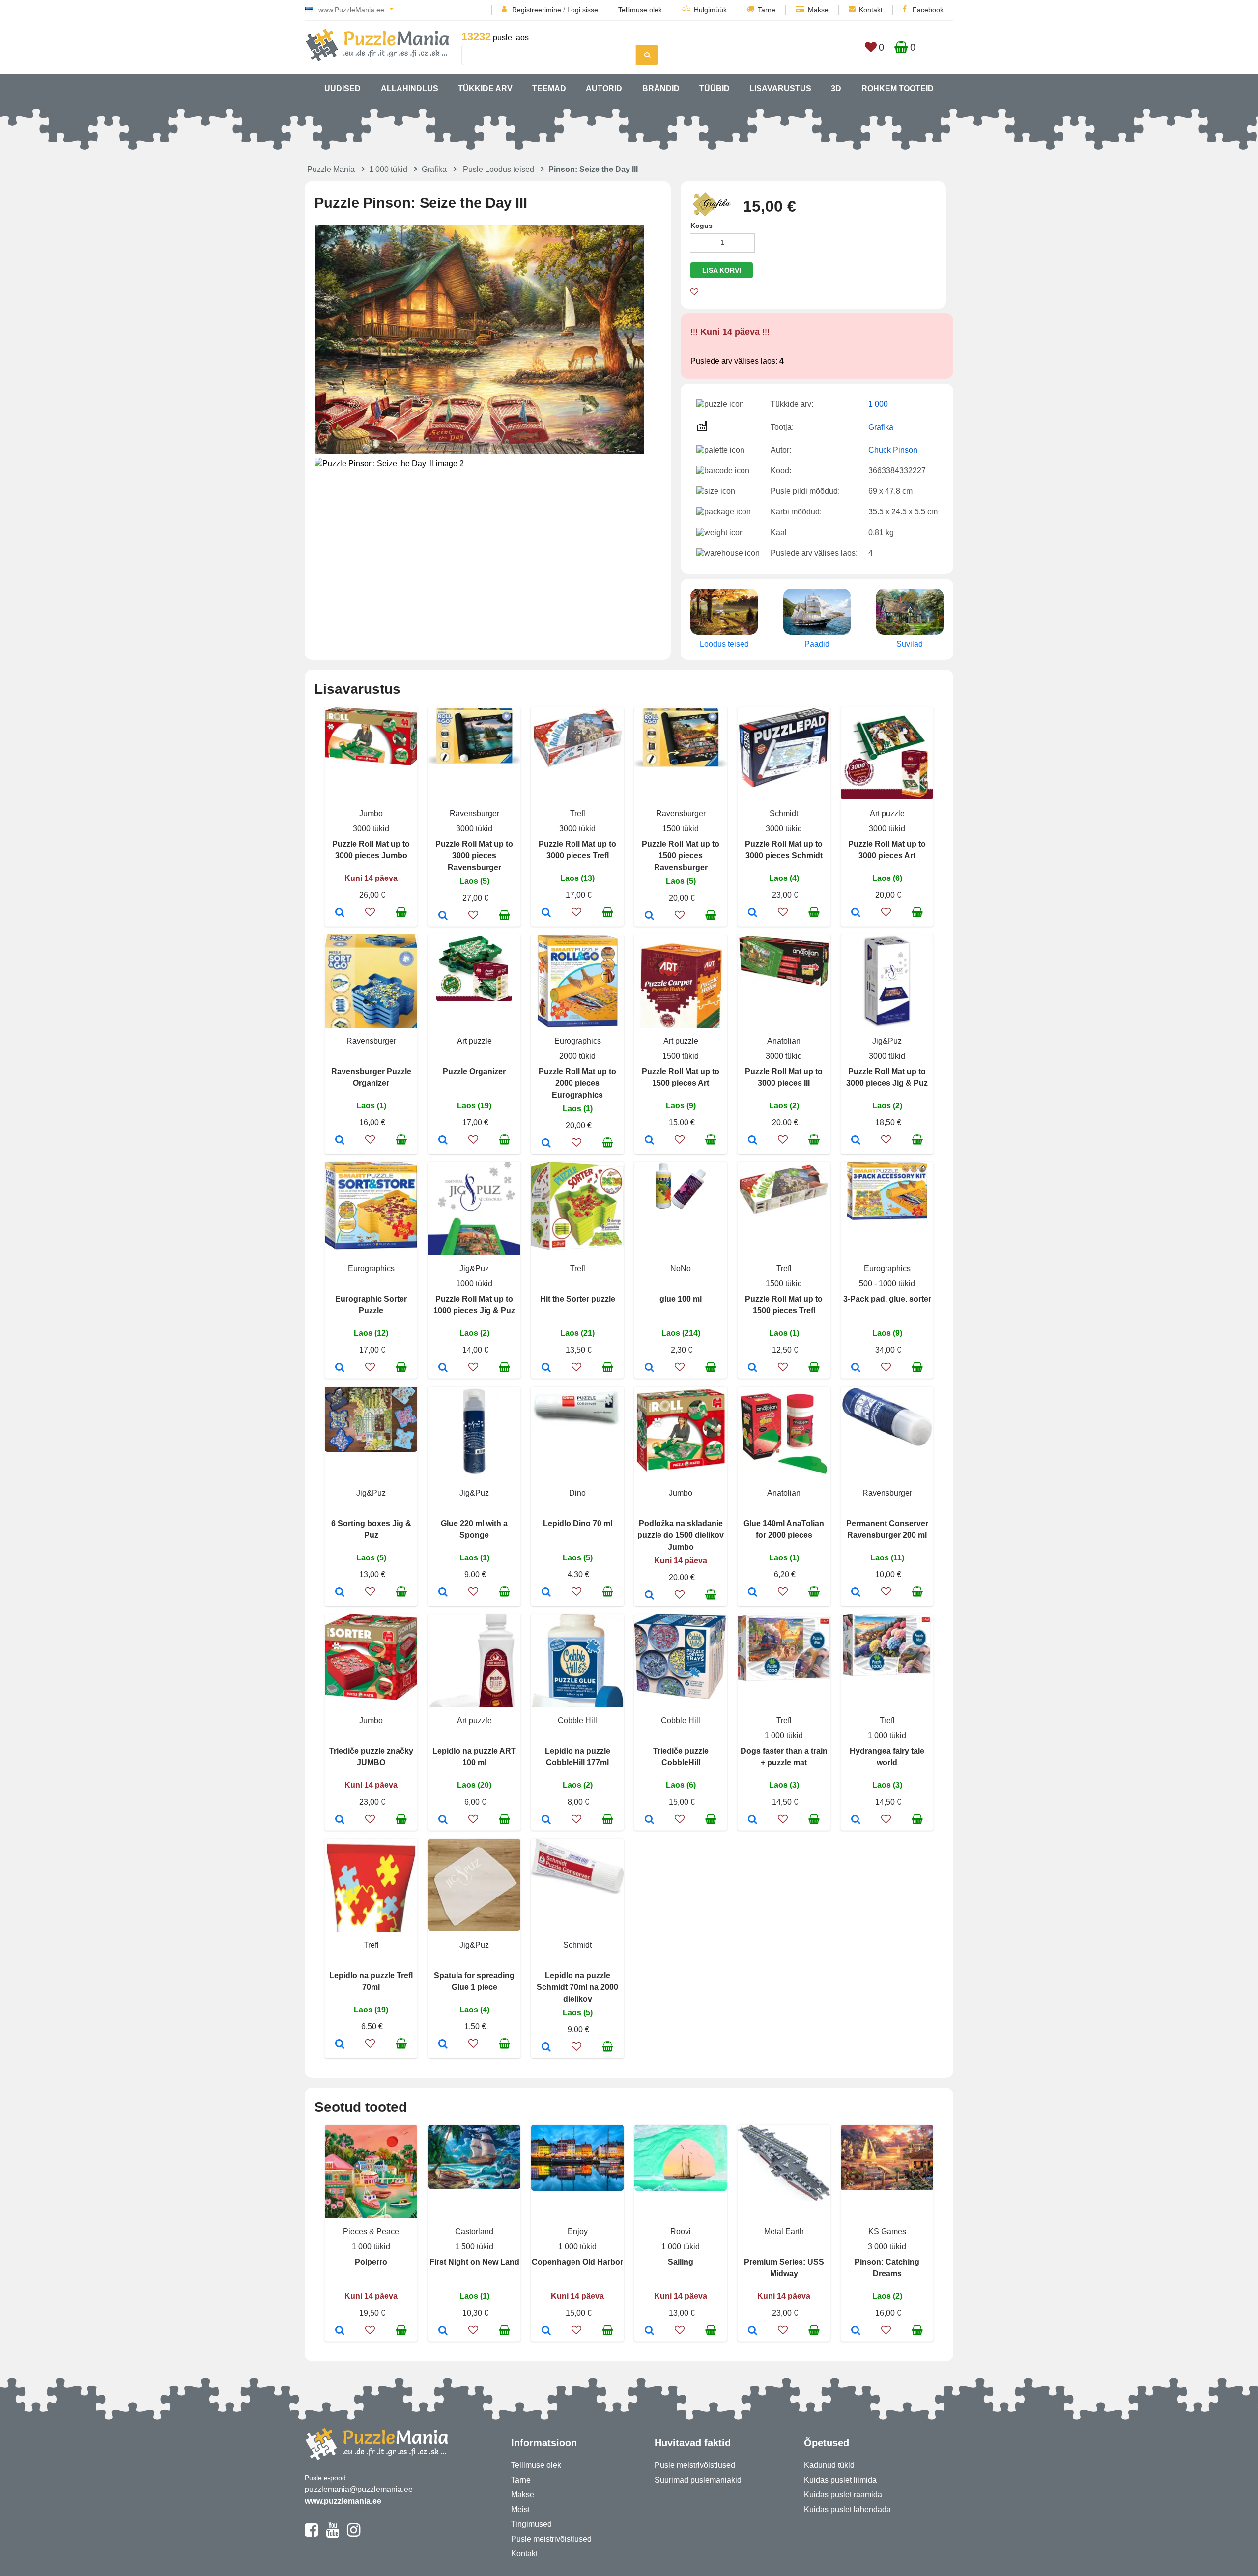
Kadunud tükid (829, 2465)
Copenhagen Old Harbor (577, 2262)
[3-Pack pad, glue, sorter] (856, 1368)
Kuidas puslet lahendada (847, 2509)
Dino (577, 1493)
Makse (818, 10)
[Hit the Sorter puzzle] (546, 1368)
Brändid (661, 89)
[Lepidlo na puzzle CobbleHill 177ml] (546, 1820)
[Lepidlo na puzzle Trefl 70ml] (340, 2045)
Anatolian (784, 1041)
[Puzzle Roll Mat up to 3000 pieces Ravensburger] (443, 916)
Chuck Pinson (893, 450)
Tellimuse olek (640, 10)
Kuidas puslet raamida (843, 2495)
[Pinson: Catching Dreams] (856, 2331)
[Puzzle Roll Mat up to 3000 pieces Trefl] (546, 913)
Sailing (681, 2262)
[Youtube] (332, 2534)
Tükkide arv (485, 89)
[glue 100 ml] (649, 1368)
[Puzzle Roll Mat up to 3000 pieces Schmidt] (753, 913)
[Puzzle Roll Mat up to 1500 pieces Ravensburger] (649, 916)
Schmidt (784, 813)
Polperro (371, 2262)
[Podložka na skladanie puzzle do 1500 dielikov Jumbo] (649, 1596)
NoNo (681, 1268)
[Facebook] (311, 2534)
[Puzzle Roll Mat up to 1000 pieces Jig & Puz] (443, 1368)
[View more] (371, 763)
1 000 (878, 404)
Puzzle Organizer (474, 1071)
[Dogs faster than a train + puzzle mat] (753, 1820)
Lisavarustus (780, 89)
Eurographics (578, 1041)
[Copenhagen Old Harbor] (546, 2331)
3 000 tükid (887, 2247)
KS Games (887, 2231)
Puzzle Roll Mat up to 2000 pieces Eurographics (577, 1083)
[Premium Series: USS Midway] (753, 2331)
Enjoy (578, 2231)
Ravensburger (474, 813)
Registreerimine (537, 10)
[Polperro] (340, 2331)
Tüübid (715, 89)
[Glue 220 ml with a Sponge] (443, 1593)
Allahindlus (410, 89)
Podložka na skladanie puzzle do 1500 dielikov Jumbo (681, 1535)
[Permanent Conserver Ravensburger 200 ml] (856, 1593)
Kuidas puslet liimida (840, 2480)
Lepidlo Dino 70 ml (578, 1523)
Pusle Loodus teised (499, 169)
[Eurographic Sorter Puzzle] (340, 1368)
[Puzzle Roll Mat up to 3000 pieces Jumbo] (340, 913)
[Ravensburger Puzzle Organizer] (340, 1141)
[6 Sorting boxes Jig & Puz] (340, 1593)
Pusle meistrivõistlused (551, 2539)
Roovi (681, 2231)
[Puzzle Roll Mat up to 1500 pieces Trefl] (753, 1368)
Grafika (434, 169)
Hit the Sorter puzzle (578, 1299)
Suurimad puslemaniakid (698, 2480)
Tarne (767, 10)
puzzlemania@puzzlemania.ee (359, 2489)
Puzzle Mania (331, 169)
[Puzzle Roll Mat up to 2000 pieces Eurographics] (546, 1144)
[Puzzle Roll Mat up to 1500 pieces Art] (649, 1141)
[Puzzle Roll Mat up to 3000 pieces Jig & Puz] (856, 1141)
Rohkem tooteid (898, 89)
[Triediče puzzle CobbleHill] (649, 1820)
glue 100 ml (681, 1299)
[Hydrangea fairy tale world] (856, 1820)
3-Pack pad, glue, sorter (887, 1299)
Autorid (604, 89)
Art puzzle (887, 813)
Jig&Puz (887, 1041)
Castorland (474, 2231)
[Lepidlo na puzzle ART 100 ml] (443, 1820)
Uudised (343, 89)
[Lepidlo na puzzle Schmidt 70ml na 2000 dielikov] (546, 2048)
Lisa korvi (722, 270)
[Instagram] (354, 2534)
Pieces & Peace (371, 2231)
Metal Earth (784, 2231)
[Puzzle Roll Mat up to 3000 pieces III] (753, 1141)
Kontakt (871, 10)
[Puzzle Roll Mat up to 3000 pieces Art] (856, 913)
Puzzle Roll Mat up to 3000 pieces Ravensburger (474, 856)
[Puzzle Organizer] (443, 1141)
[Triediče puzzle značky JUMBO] (340, 1820)
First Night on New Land (474, 2262)
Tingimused (531, 2524)
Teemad (549, 89)
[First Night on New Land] (443, 2331)
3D (836, 89)
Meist (520, 2509)
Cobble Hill (577, 1720)
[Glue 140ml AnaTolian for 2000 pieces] (753, 1593)
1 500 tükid (474, 2247)
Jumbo (371, 813)
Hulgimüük (710, 10)
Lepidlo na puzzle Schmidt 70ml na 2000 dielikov (577, 1987)
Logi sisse (583, 10)
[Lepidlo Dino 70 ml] (546, 1593)
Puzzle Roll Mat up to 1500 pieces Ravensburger (681, 856)
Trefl (578, 813)
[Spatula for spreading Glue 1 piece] (443, 2045)
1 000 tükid (388, 169)
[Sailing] (649, 2331)
